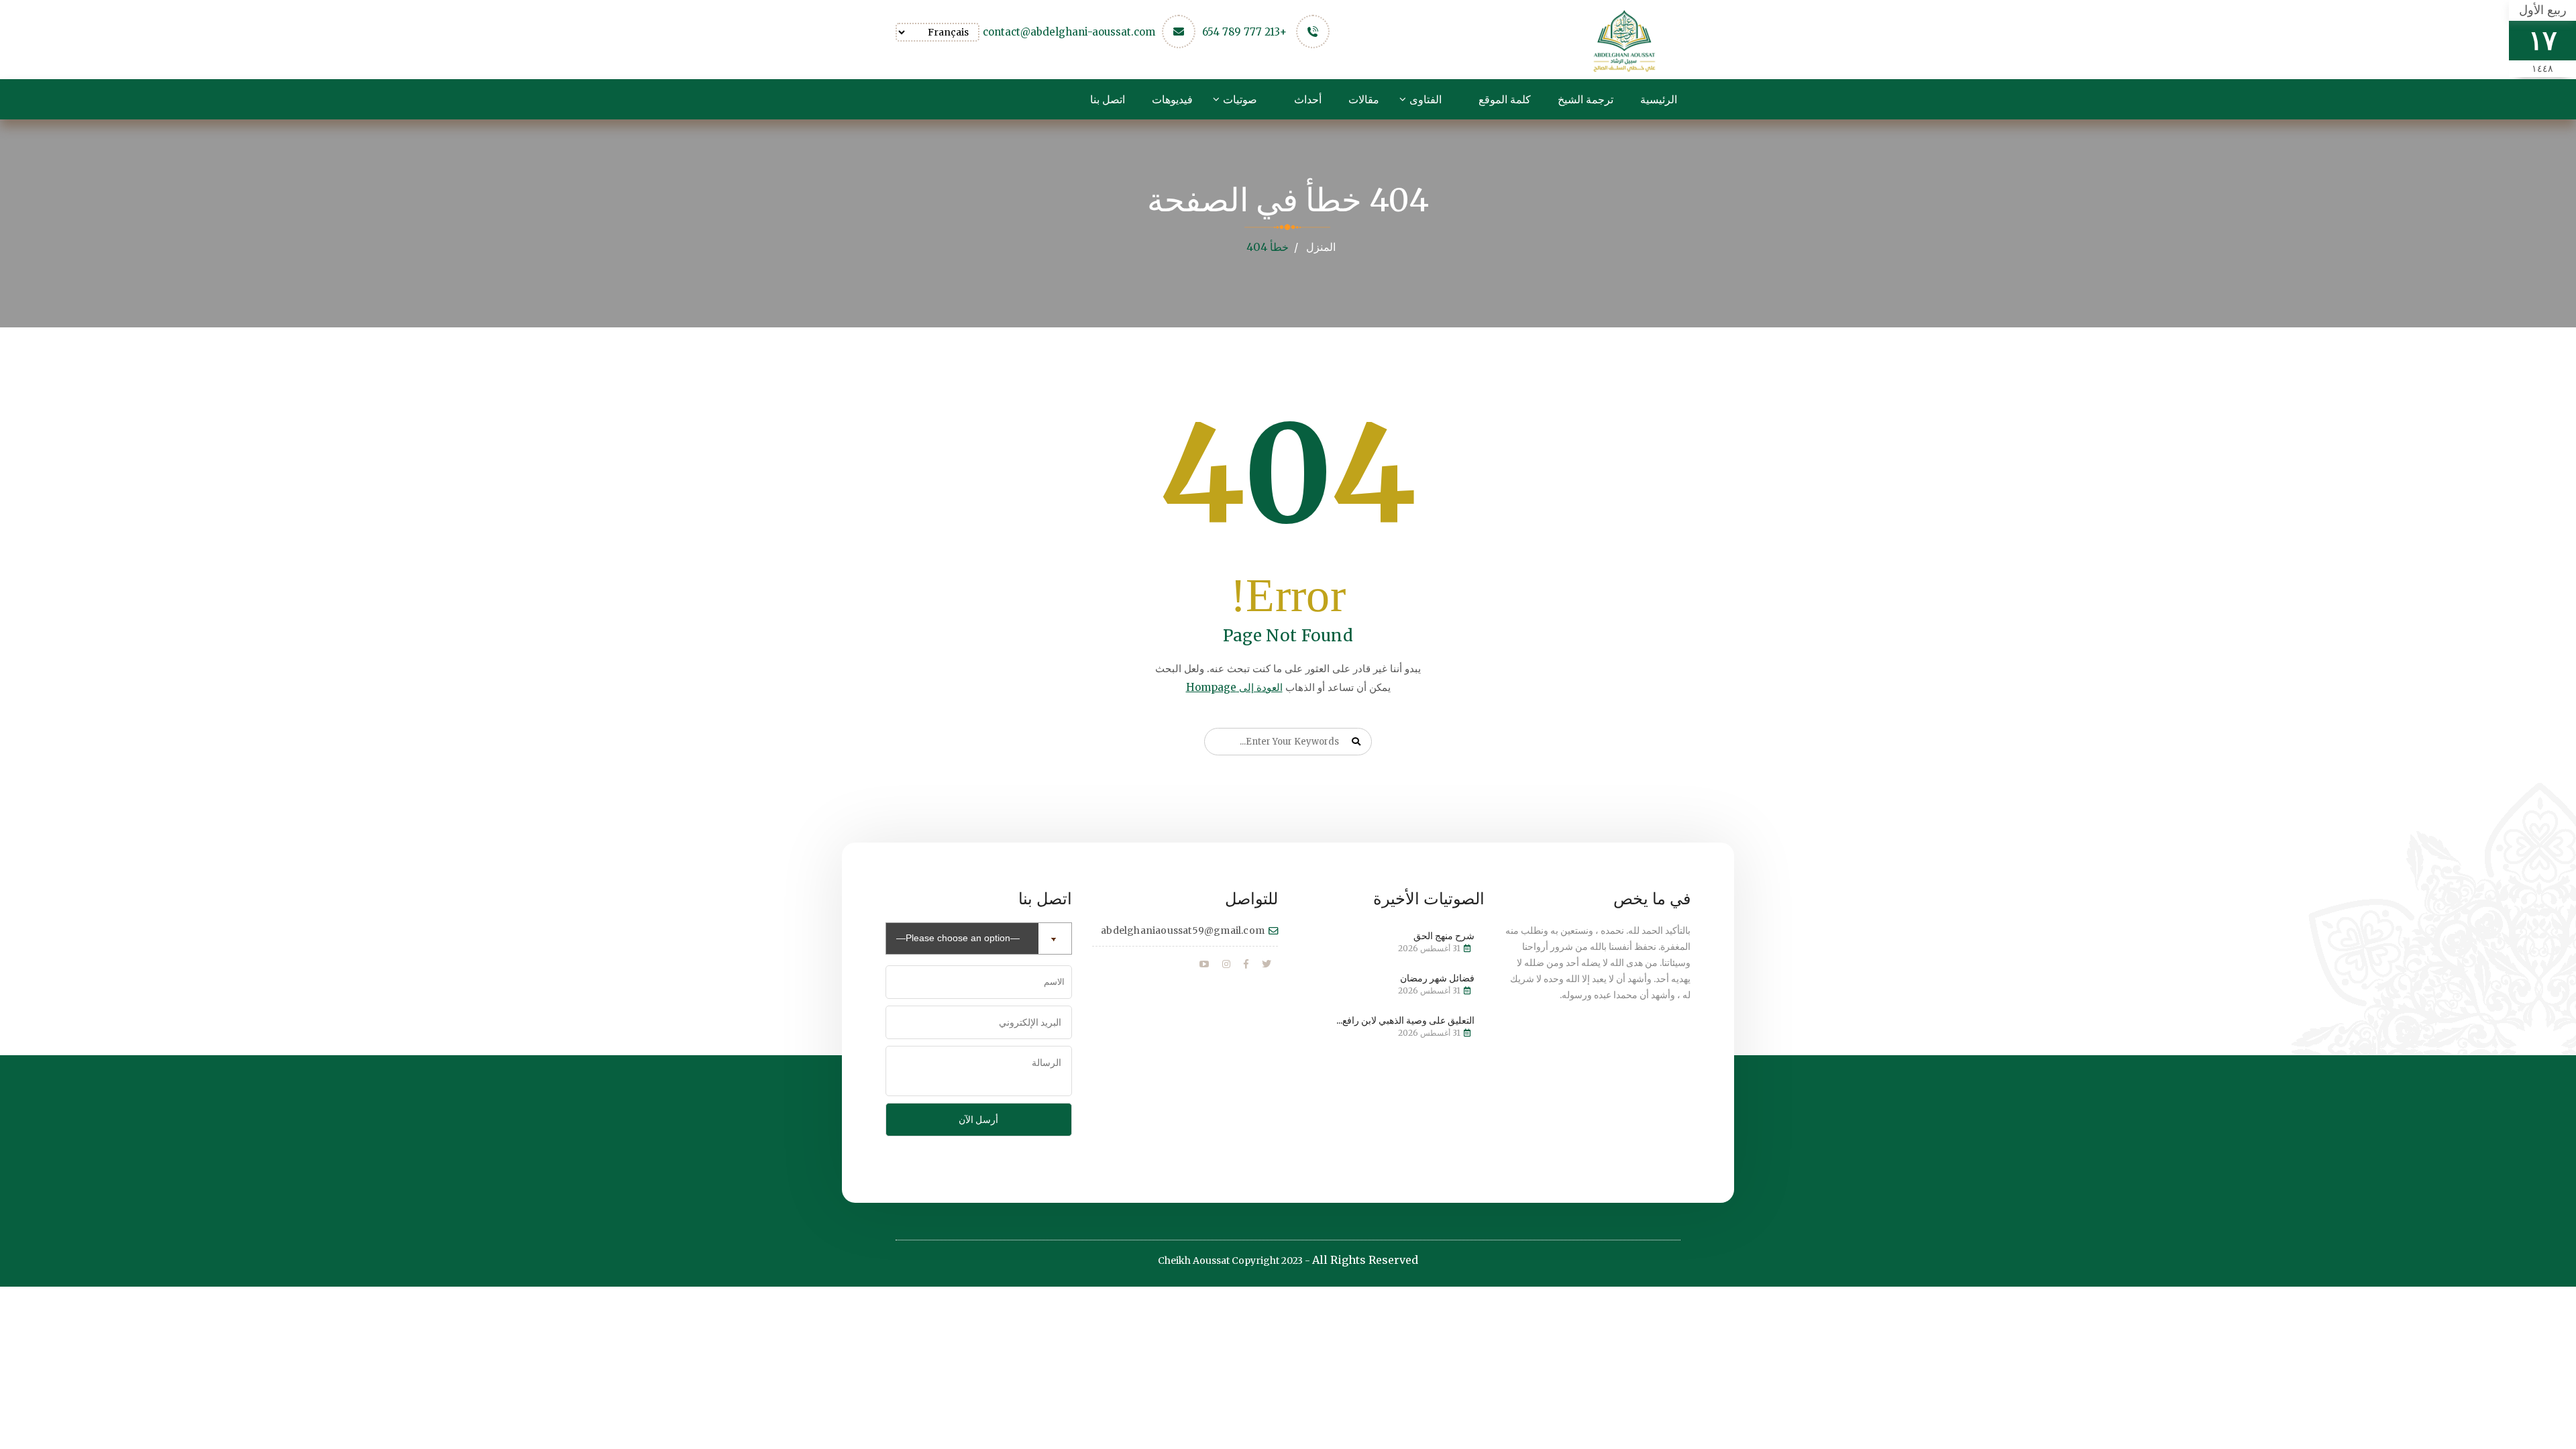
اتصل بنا (1108, 99)
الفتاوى (1426, 99)
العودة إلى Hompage (1234, 687)
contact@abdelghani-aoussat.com (1069, 32)
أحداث (1308, 99)
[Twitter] (1267, 965)
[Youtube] (1204, 965)
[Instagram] (1226, 965)
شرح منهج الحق (1444, 936)
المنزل (1321, 247)
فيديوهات (1172, 99)
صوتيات (1240, 99)
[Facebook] (1246, 965)
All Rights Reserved (1365, 1260)
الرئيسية (1659, 99)
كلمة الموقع (1505, 99)
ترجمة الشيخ (1586, 99)
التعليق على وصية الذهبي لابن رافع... (1405, 1020)
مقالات (1364, 99)
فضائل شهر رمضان (1437, 978)
